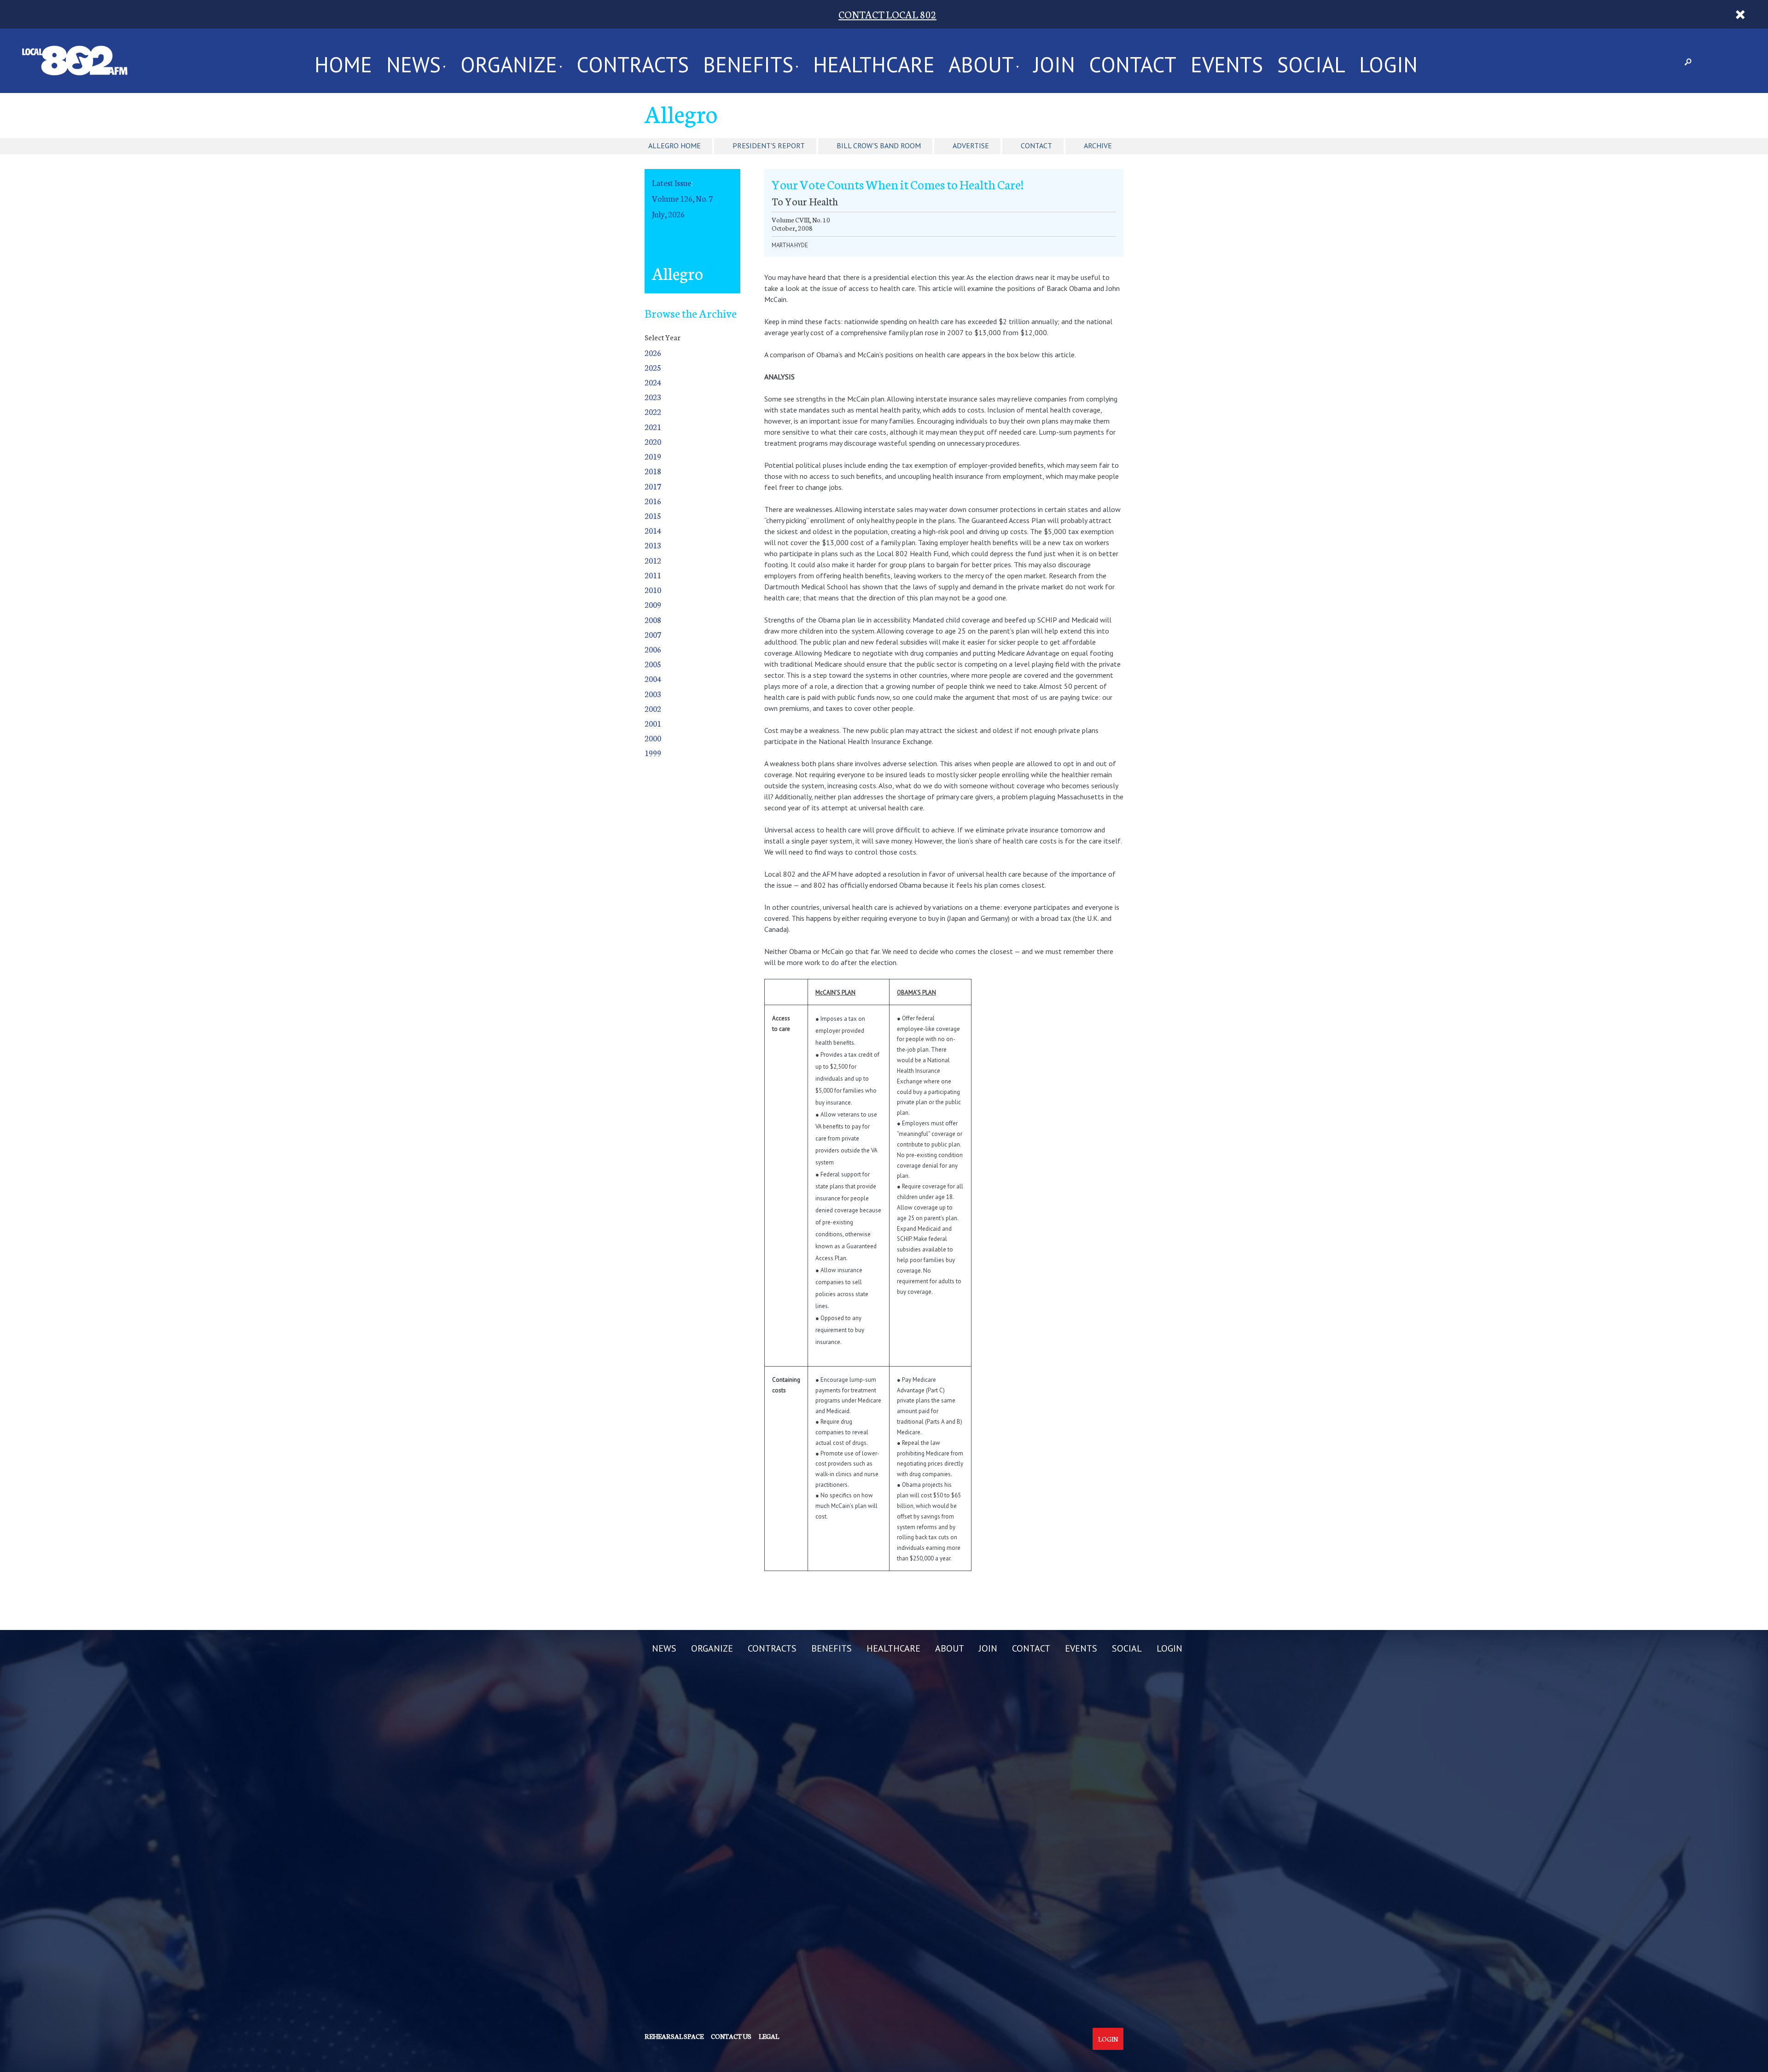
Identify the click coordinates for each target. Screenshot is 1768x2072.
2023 (653, 397)
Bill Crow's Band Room (879, 146)
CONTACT (1133, 61)
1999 (653, 753)
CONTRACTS (633, 61)
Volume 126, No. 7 (682, 198)
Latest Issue (672, 183)
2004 (653, 678)
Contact (1036, 146)
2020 (653, 441)
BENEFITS (748, 61)
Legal (769, 2036)
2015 (653, 515)
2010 (653, 590)
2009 (653, 604)
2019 (653, 456)
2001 (653, 723)
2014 (653, 530)
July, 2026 (668, 214)
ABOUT (981, 61)
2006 (653, 649)
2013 (653, 545)
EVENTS (1227, 61)
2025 (653, 367)
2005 (653, 664)
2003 (653, 694)
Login (1108, 2039)
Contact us (731, 2036)
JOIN (1054, 61)
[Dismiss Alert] (1740, 14)
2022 (653, 411)
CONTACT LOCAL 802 (887, 14)
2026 (653, 352)
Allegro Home (675, 146)
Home (343, 61)
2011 (653, 575)
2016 (653, 501)
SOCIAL (1311, 61)
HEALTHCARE (874, 61)
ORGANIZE (509, 61)
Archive (1098, 146)
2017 (653, 486)
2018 (653, 471)
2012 (653, 560)
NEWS (413, 61)
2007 (653, 634)
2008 (653, 620)
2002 (653, 708)
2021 (653, 427)
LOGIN (1388, 61)
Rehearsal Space (674, 2036)
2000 (653, 738)
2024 (653, 382)
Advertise (971, 146)
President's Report (769, 146)
